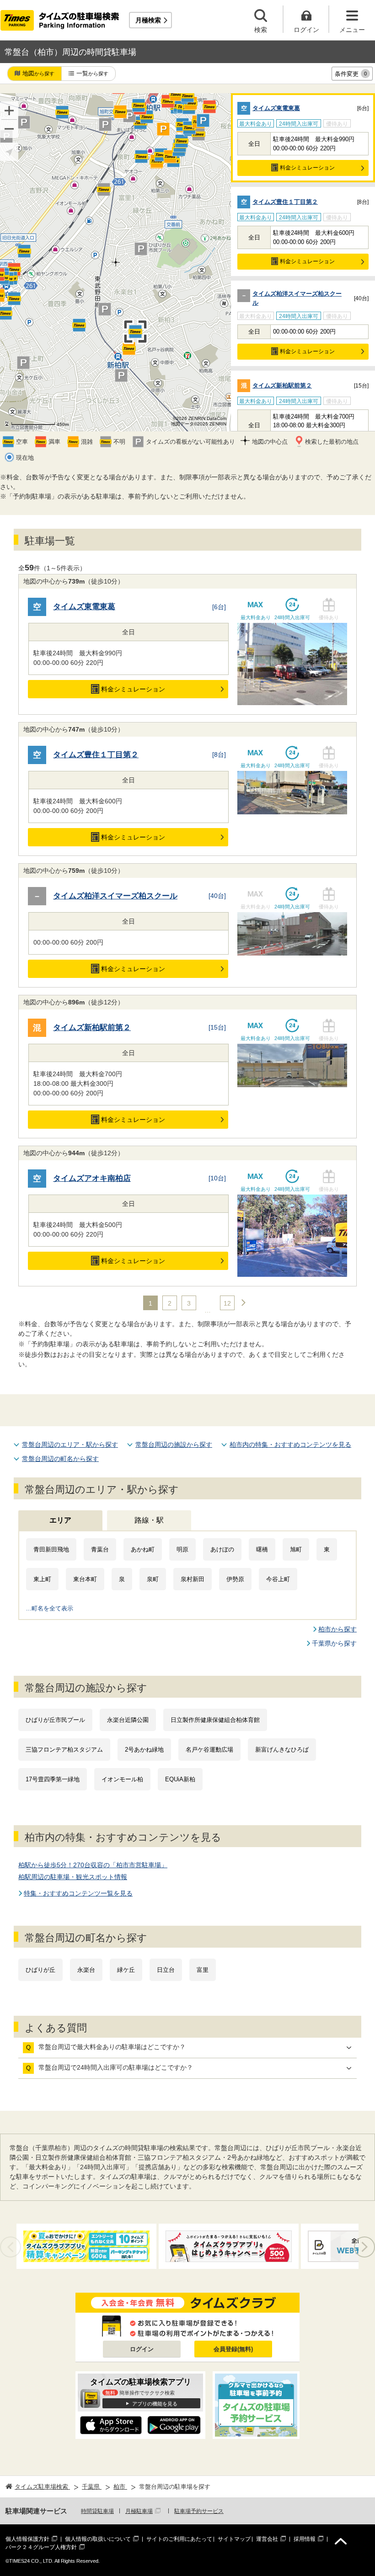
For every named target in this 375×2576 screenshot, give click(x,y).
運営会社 (267, 2539)
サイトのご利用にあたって (179, 2539)
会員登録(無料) (233, 2349)
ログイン (142, 2349)
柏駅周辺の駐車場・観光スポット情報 (73, 1877)
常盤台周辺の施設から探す (174, 1445)
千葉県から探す (334, 1643)
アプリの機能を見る (155, 2404)
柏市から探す (337, 1629)
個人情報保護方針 (27, 2539)
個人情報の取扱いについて (98, 2539)
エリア (60, 1520)
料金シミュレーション (307, 168)
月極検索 (148, 20)
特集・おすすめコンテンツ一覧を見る (78, 1893)
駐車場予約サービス (199, 2511)
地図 (38, 73)
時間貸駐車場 (97, 2511)
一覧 (92, 73)
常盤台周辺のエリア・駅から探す (70, 1445)
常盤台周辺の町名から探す (60, 1459)
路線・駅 (149, 1520)
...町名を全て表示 (50, 1608)
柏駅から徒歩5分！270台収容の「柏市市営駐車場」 (93, 1865)
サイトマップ (234, 2539)
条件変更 (351, 74)
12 (227, 1303)
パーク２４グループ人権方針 (41, 2547)
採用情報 (305, 2539)
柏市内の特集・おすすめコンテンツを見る (290, 1445)
